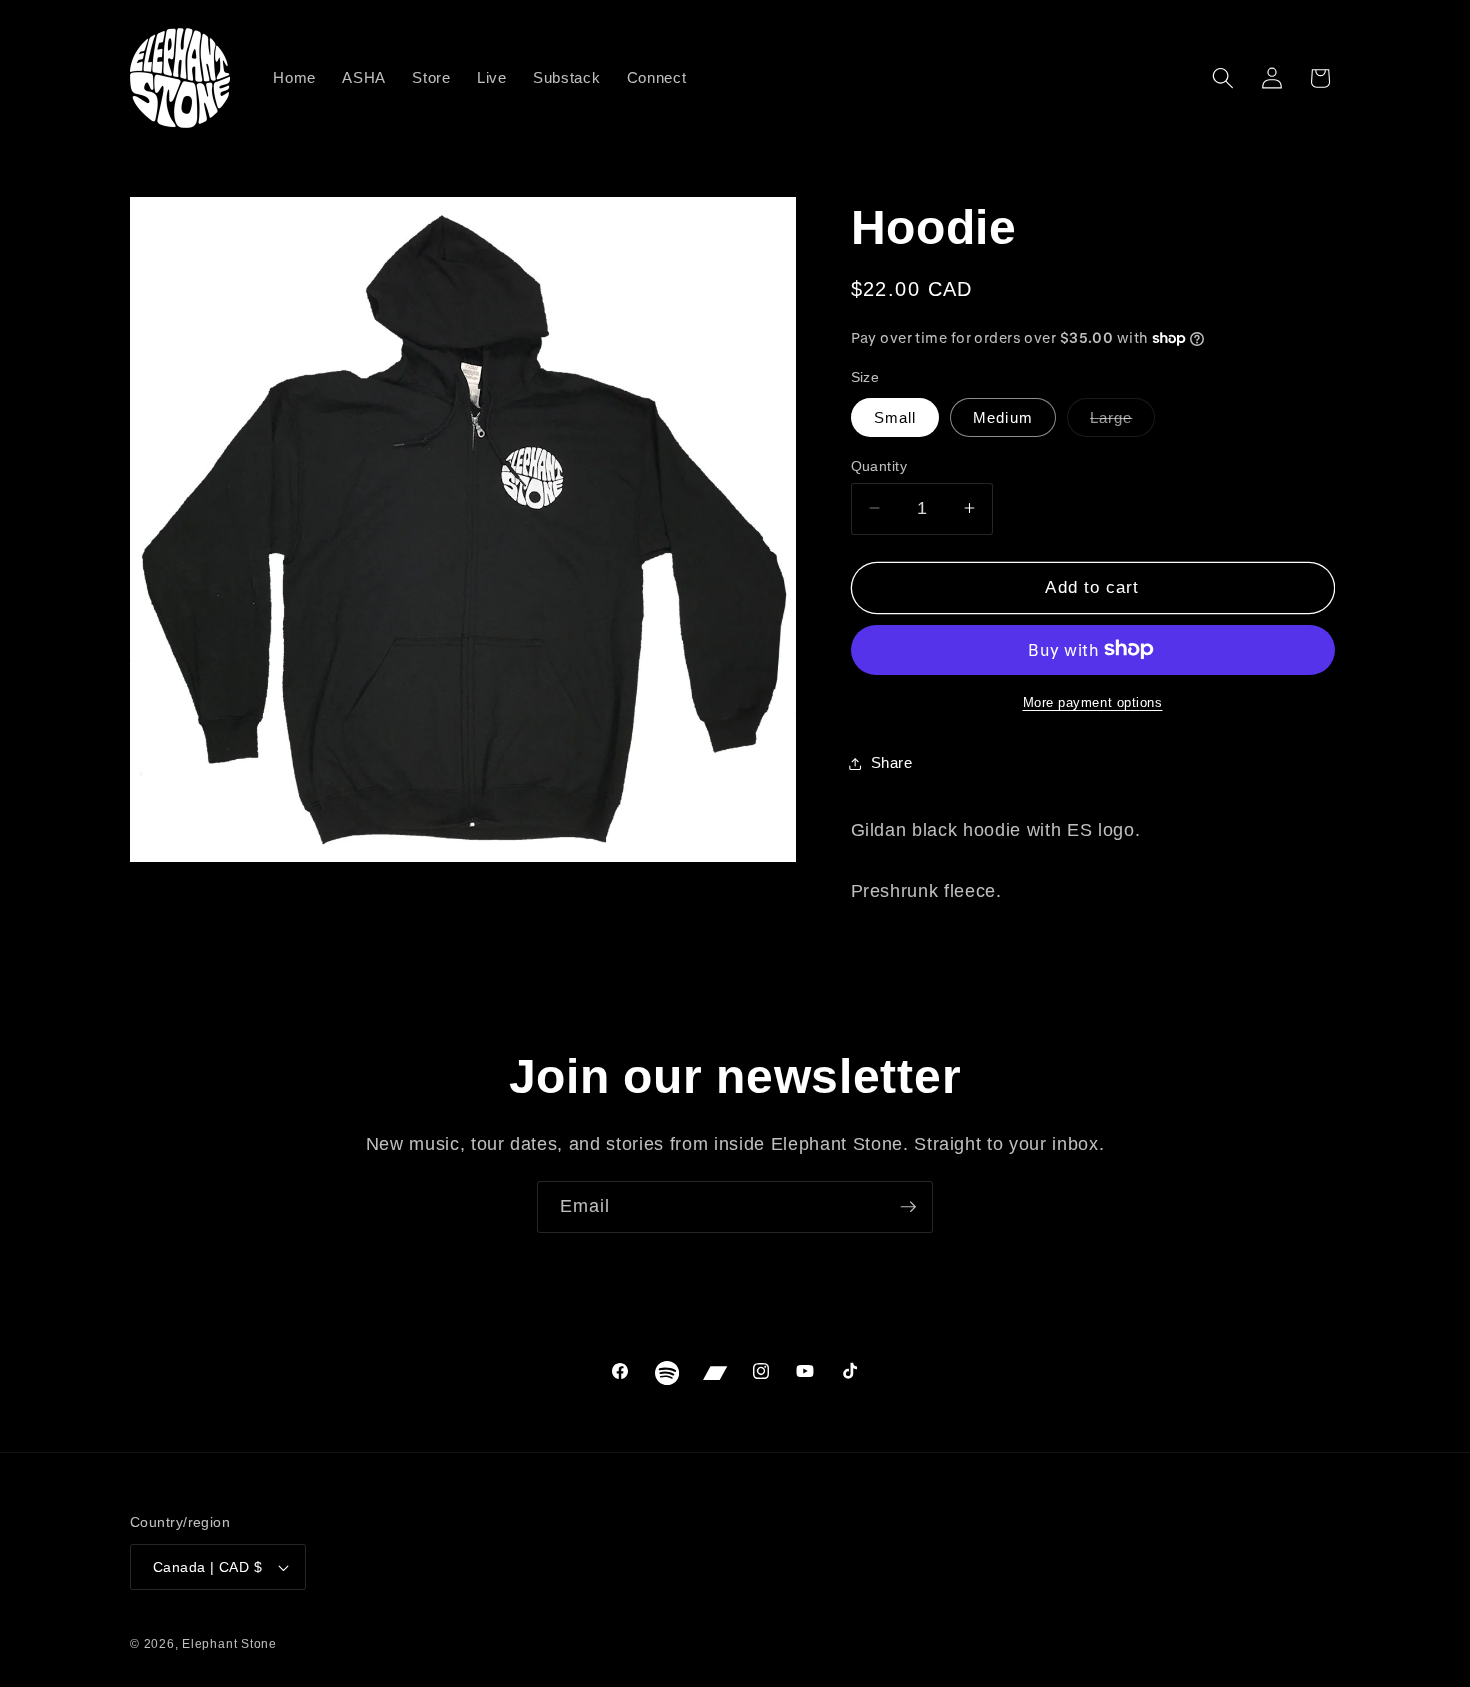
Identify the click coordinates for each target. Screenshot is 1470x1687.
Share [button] (892, 762)
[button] (1223, 78)
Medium (1003, 416)
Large (1123, 421)
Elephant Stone (229, 1644)
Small (895, 416)
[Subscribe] (908, 1207)
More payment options (1093, 701)
